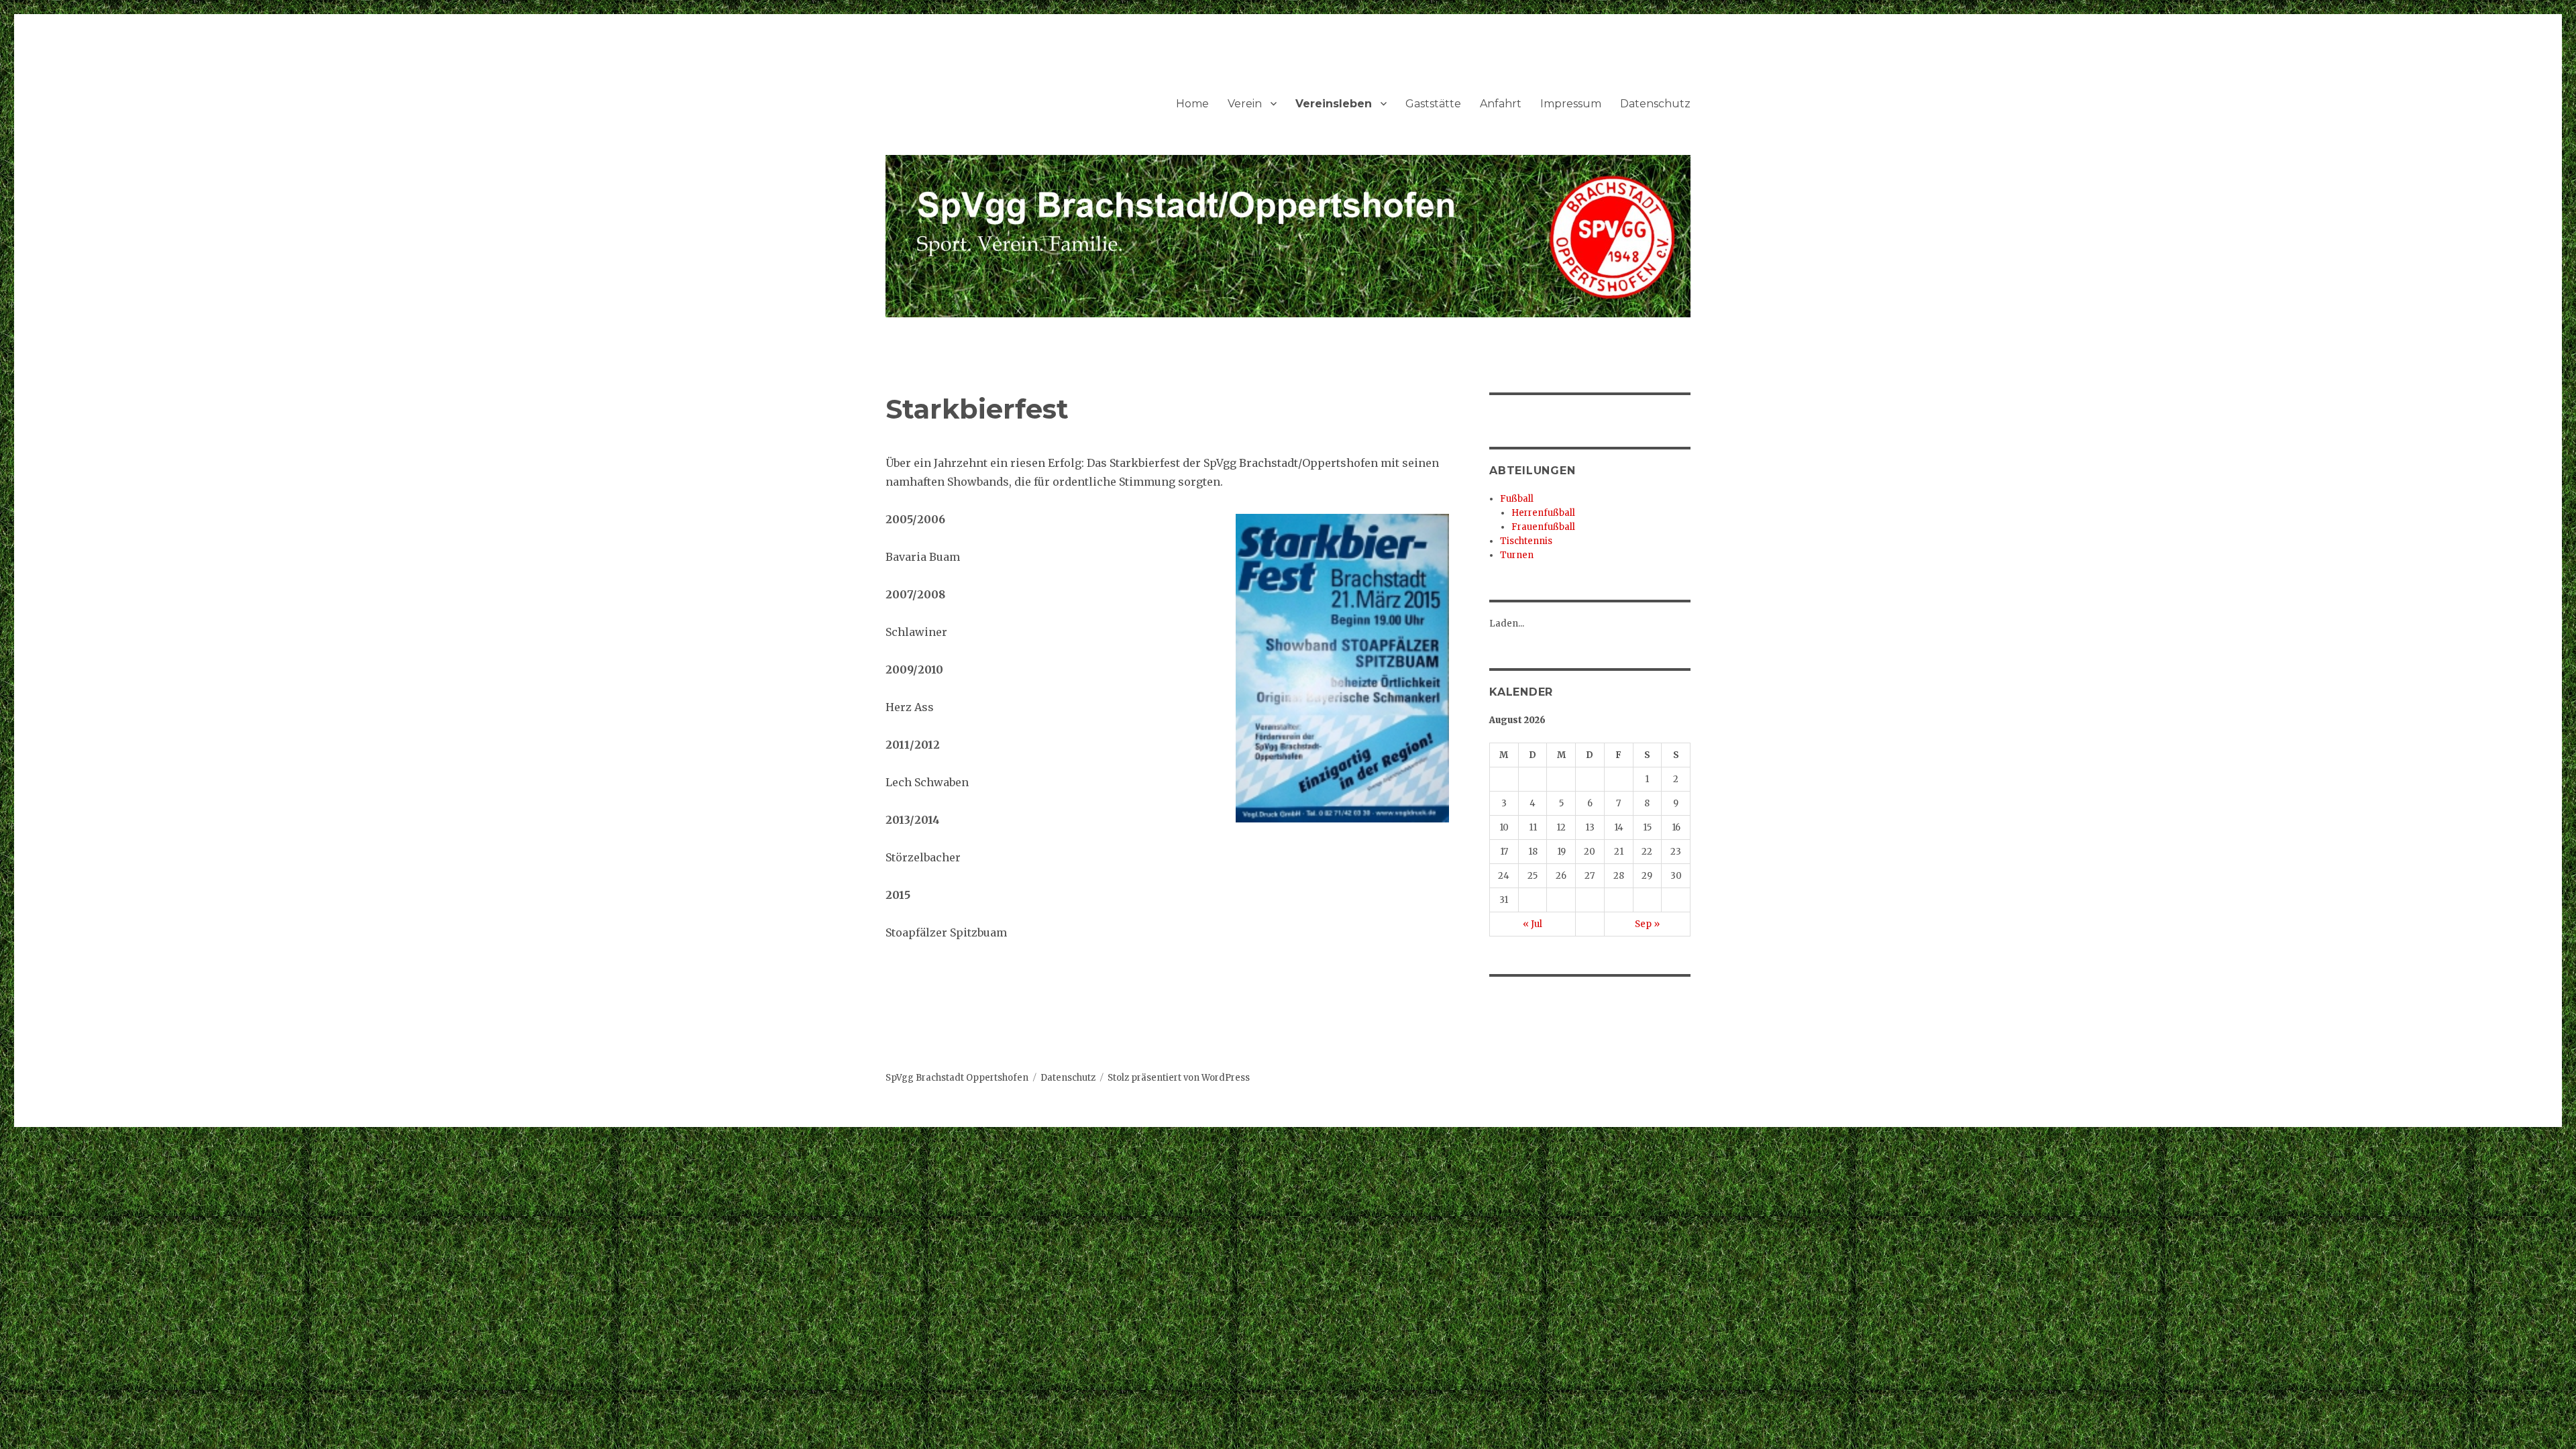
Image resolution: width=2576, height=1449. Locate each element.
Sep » (1647, 924)
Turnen (1517, 555)
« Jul (1533, 924)
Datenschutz (1655, 104)
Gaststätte (1433, 104)
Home (1192, 104)
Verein (1245, 104)
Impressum (1571, 104)
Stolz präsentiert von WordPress (1179, 1078)
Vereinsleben (1334, 104)
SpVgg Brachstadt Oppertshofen (957, 1078)
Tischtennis (1526, 541)
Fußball (1517, 499)
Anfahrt (1501, 104)
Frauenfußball (1543, 527)
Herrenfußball (1543, 513)
